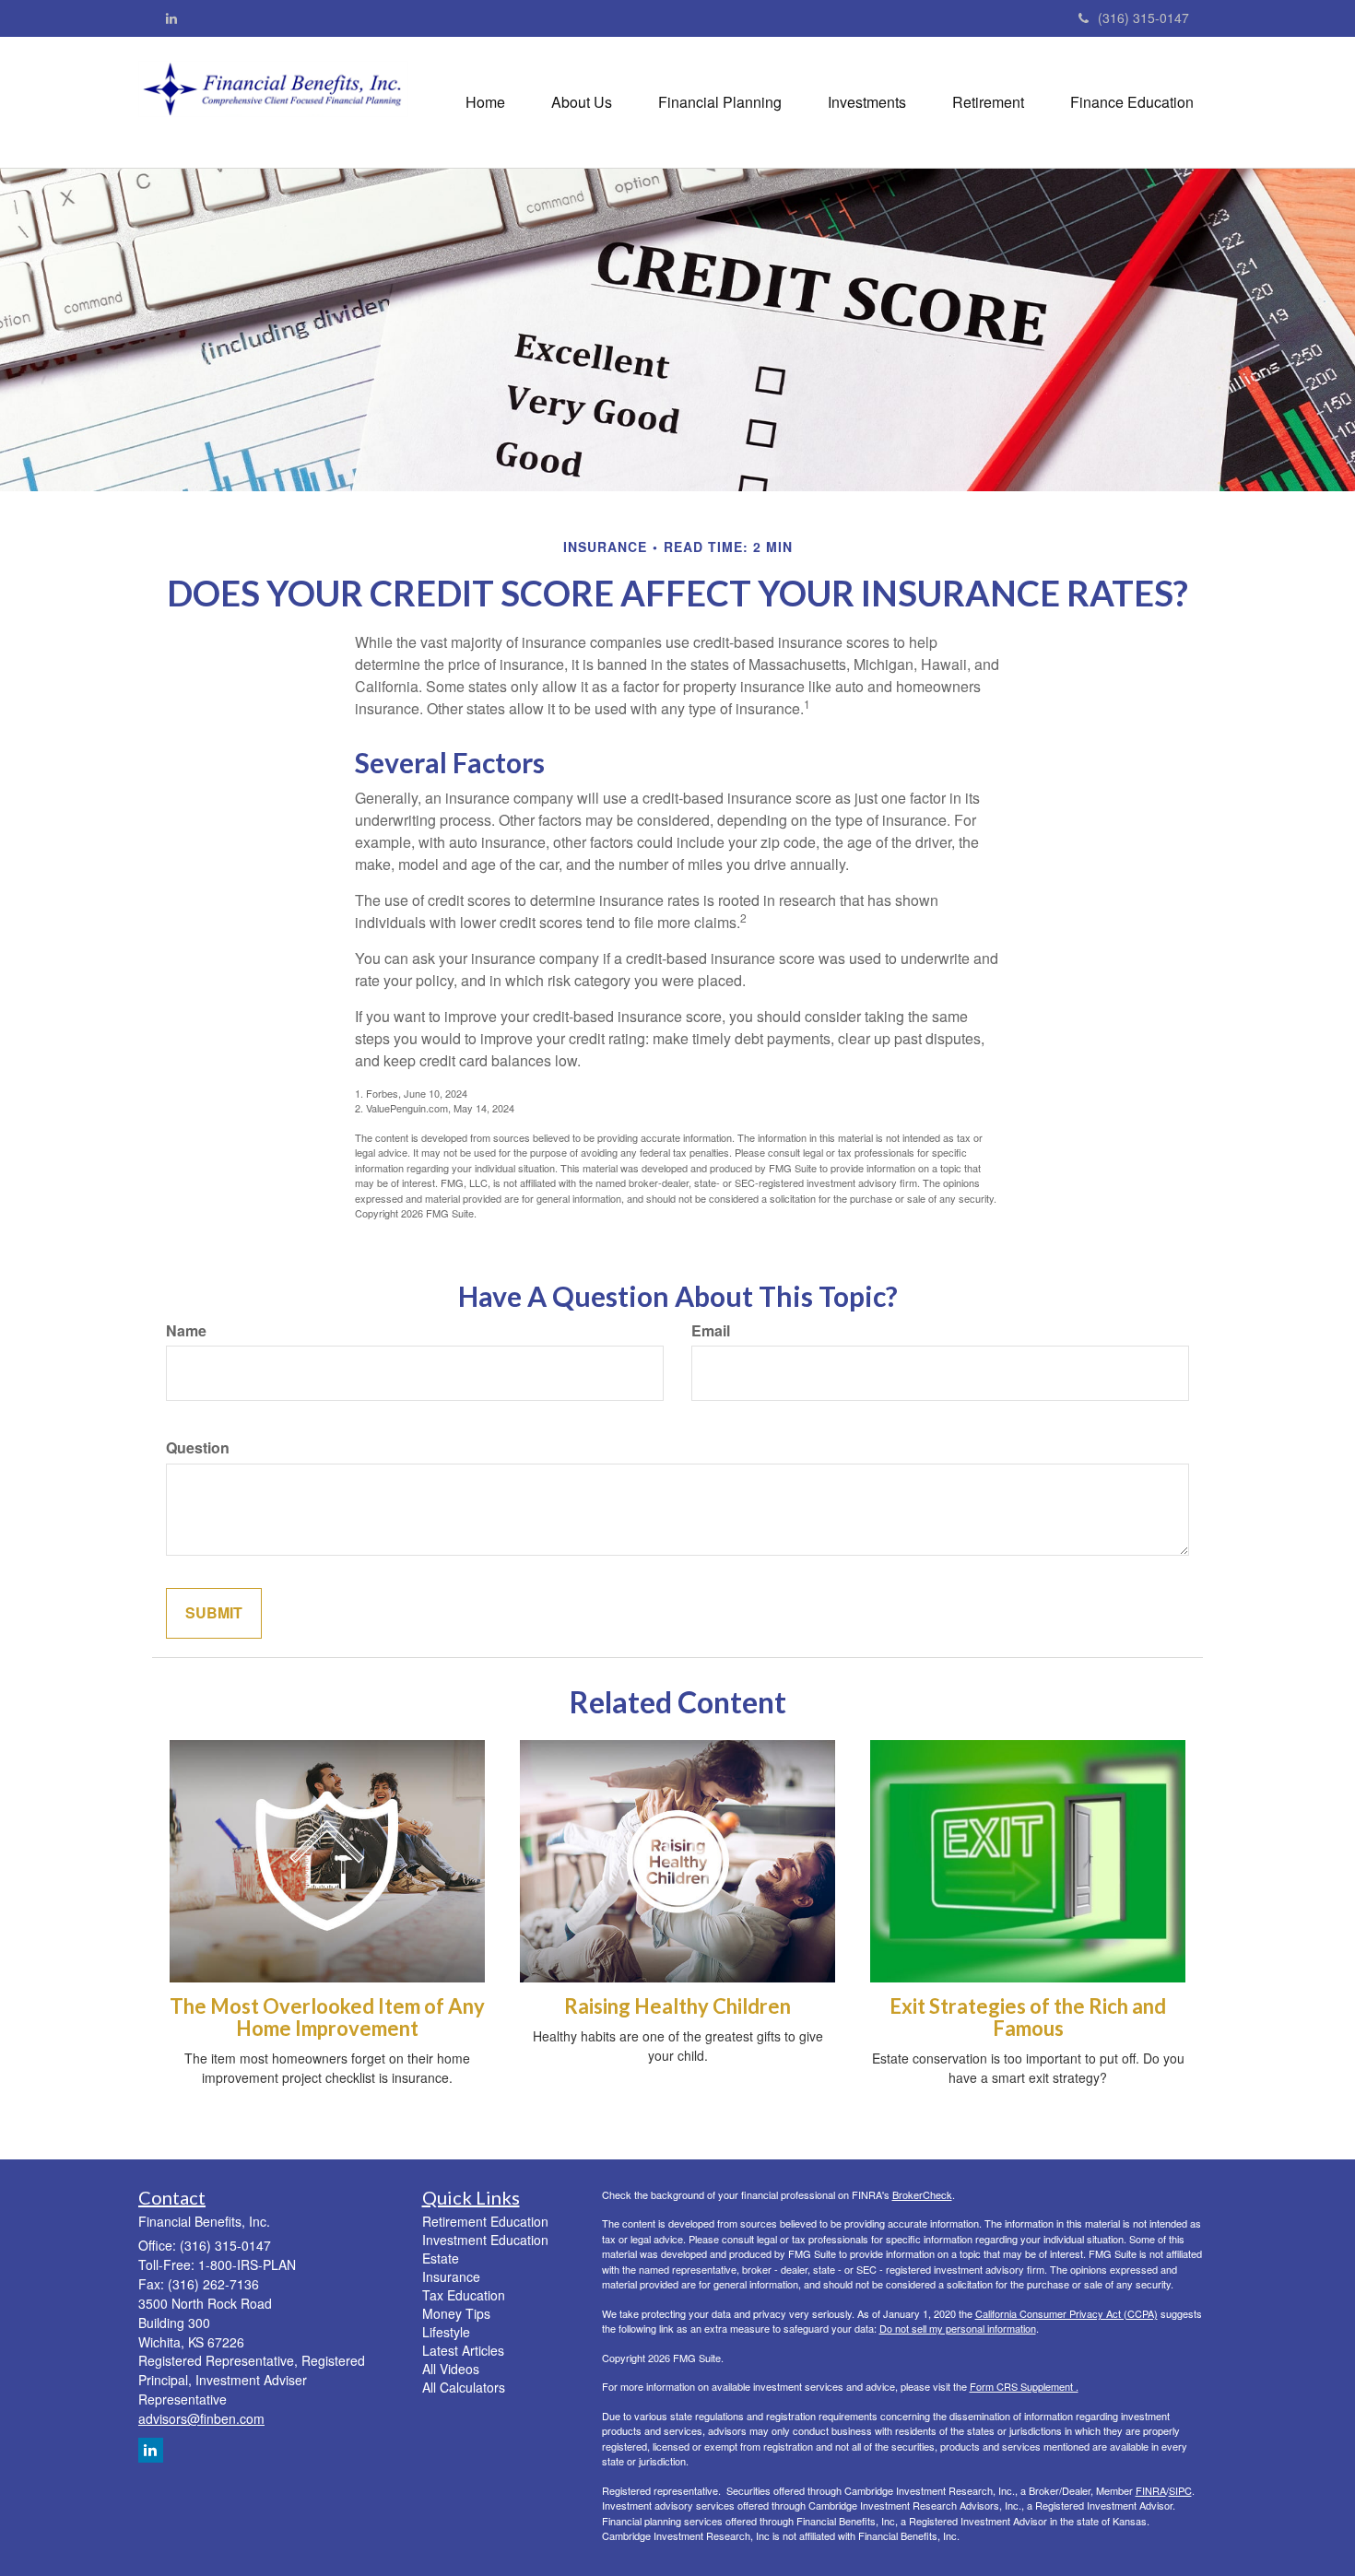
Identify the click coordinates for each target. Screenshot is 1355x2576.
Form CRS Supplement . (1024, 2386)
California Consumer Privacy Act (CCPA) (1066, 2313)
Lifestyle (446, 2332)
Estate (441, 2258)
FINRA (1151, 2490)
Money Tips (456, 2313)
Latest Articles (463, 2350)
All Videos (451, 2369)
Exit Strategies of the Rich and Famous (1028, 2017)
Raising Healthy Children (677, 2006)
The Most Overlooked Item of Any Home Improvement (327, 2017)
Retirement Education (485, 2221)
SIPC (1180, 2490)
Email (711, 1331)
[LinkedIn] (171, 18)
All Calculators (464, 2387)
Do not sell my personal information (958, 2328)
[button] (582, 102)
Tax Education (464, 2295)
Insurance (451, 2276)
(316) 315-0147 (1143, 18)
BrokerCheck (922, 2194)
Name (186, 1331)
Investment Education (485, 2240)
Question (198, 1448)
